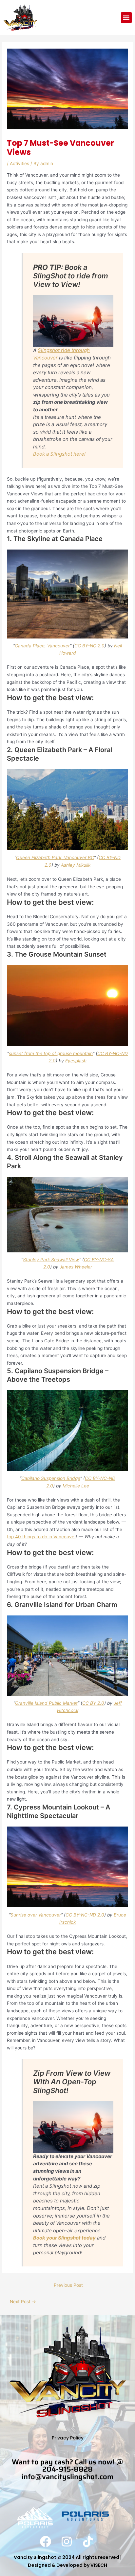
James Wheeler (76, 1267)
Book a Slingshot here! (59, 454)
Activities (19, 163)
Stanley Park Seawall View (51, 1260)
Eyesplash (76, 1061)
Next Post (23, 2302)
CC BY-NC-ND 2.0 (85, 1915)
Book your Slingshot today (64, 2238)
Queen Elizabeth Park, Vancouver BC (55, 857)
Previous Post (68, 2285)
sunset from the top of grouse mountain (51, 1053)
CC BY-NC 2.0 (89, 646)
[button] (126, 18)
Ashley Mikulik (76, 865)
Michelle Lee (76, 1486)
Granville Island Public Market (46, 1703)
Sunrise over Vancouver (36, 1915)
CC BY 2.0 (93, 1703)
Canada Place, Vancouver (42, 646)
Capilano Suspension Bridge (51, 1478)
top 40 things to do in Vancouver (41, 1537)
